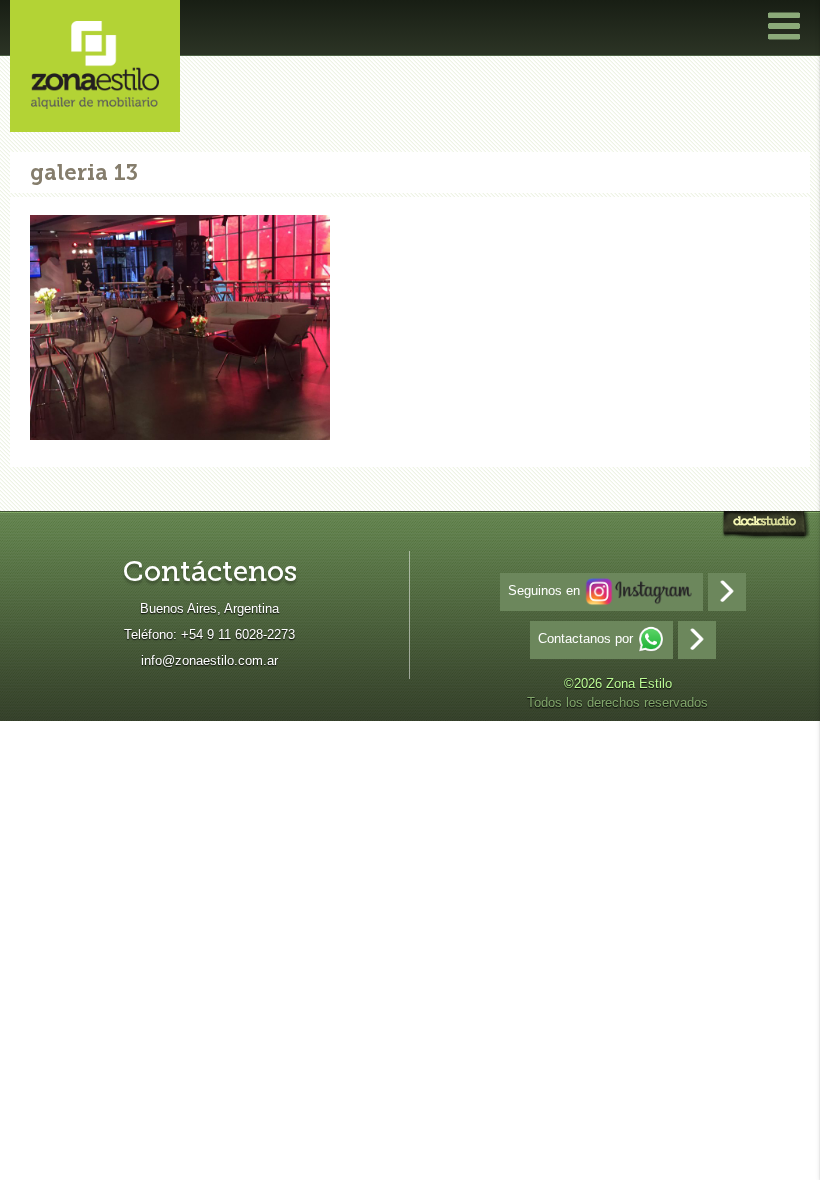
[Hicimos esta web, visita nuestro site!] (765, 527)
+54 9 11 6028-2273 (238, 634)
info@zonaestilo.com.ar (209, 660)
